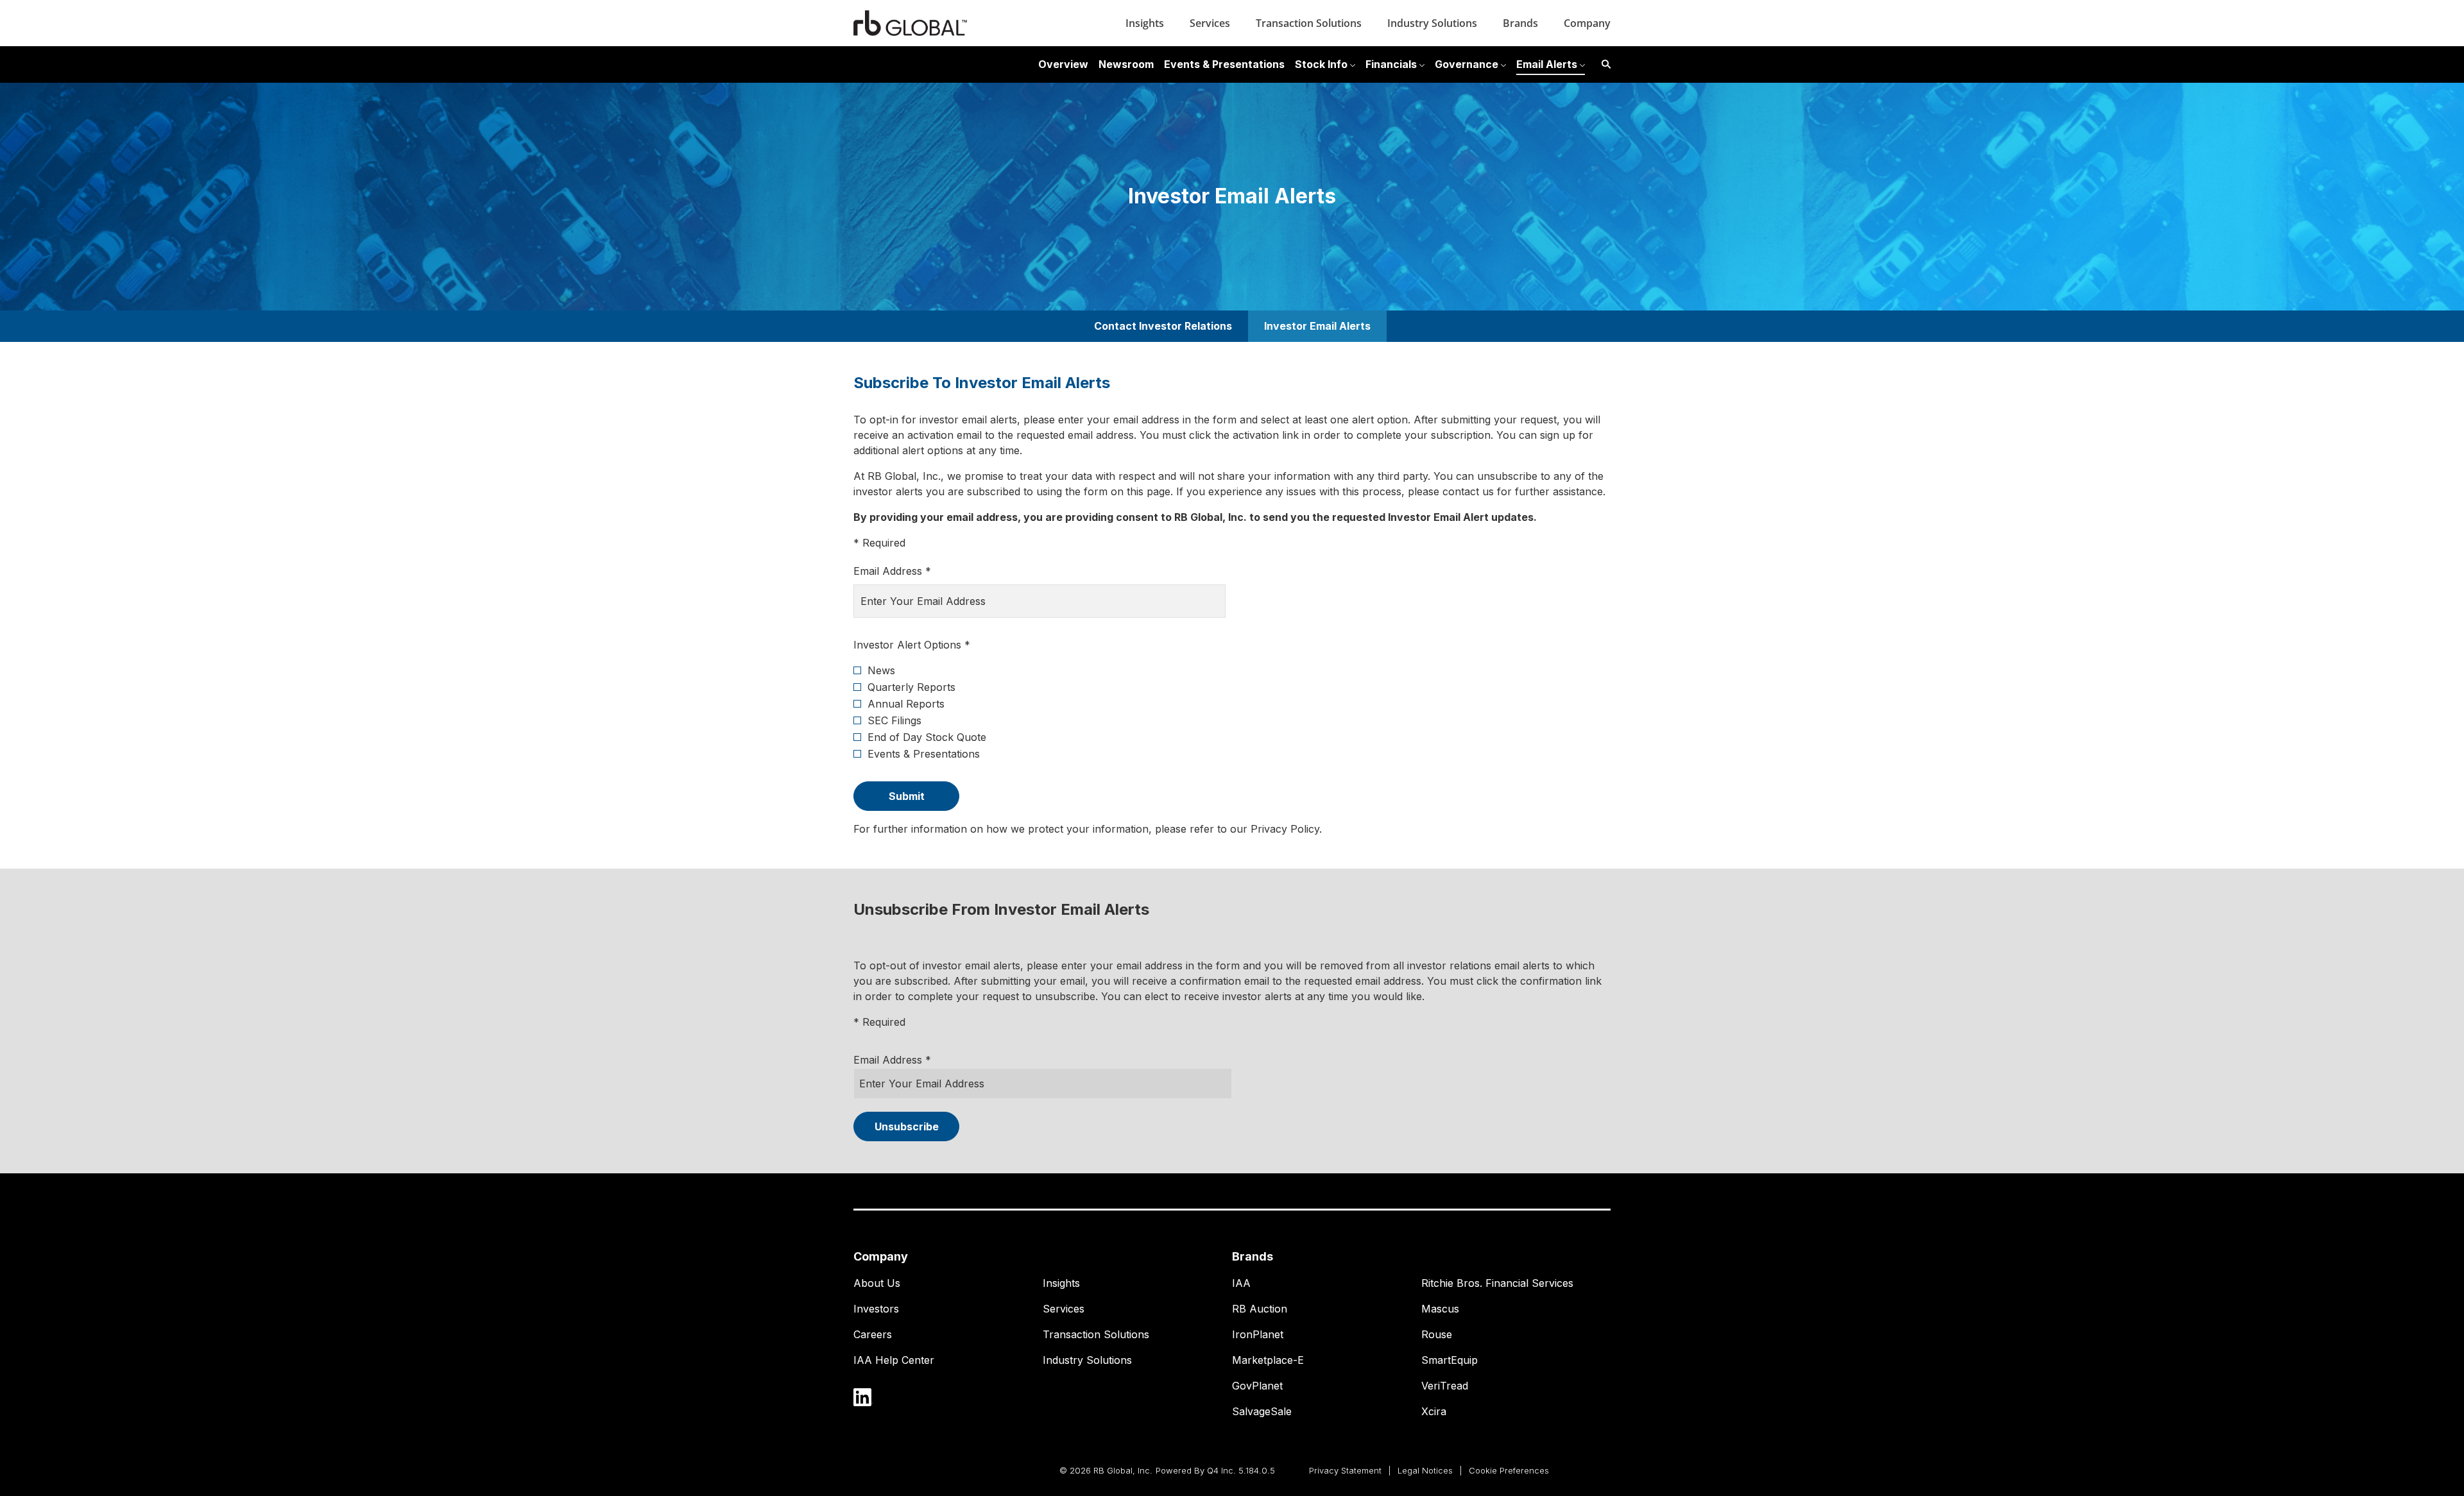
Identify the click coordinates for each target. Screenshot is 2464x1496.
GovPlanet (1257, 1386)
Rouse (1437, 1334)
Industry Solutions (1432, 23)
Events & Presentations (924, 754)
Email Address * (913, 571)
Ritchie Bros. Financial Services (1497, 1283)
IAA (1241, 1283)
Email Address (888, 1060)
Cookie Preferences (1509, 1472)
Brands (1520, 23)
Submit (907, 796)
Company (1587, 23)
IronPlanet (1258, 1334)
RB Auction (1260, 1309)
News (881, 670)
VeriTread (1445, 1386)
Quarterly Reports (911, 687)
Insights (1145, 23)
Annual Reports (906, 704)
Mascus (1440, 1309)
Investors (876, 1309)
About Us (877, 1283)
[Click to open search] (1603, 64)
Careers (873, 1334)
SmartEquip (1450, 1360)
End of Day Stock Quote (927, 737)
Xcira (1434, 1411)
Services (1210, 23)
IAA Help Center (894, 1360)
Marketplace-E (1268, 1360)
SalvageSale (1262, 1411)
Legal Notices (1425, 1472)
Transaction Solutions (1309, 23)
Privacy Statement (1345, 1472)
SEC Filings (894, 720)
